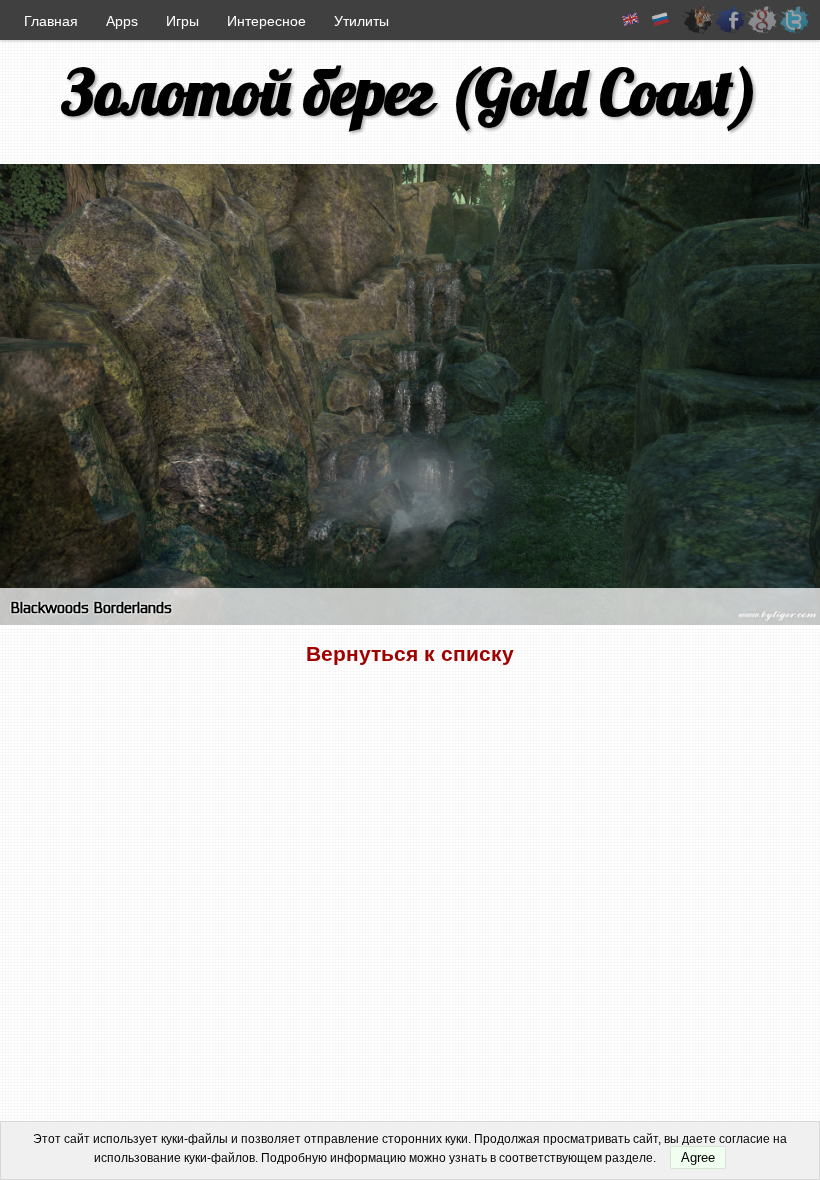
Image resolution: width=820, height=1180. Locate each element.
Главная (51, 21)
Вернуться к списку (410, 653)
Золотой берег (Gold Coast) (410, 91)
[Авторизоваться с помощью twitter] (794, 20)
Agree (698, 1157)
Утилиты (361, 21)
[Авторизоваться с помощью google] (762, 20)
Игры (182, 21)
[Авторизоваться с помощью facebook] (730, 20)
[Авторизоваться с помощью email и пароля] (698, 20)
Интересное (266, 21)
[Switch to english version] (631, 19)
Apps (122, 21)
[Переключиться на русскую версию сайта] (661, 19)
